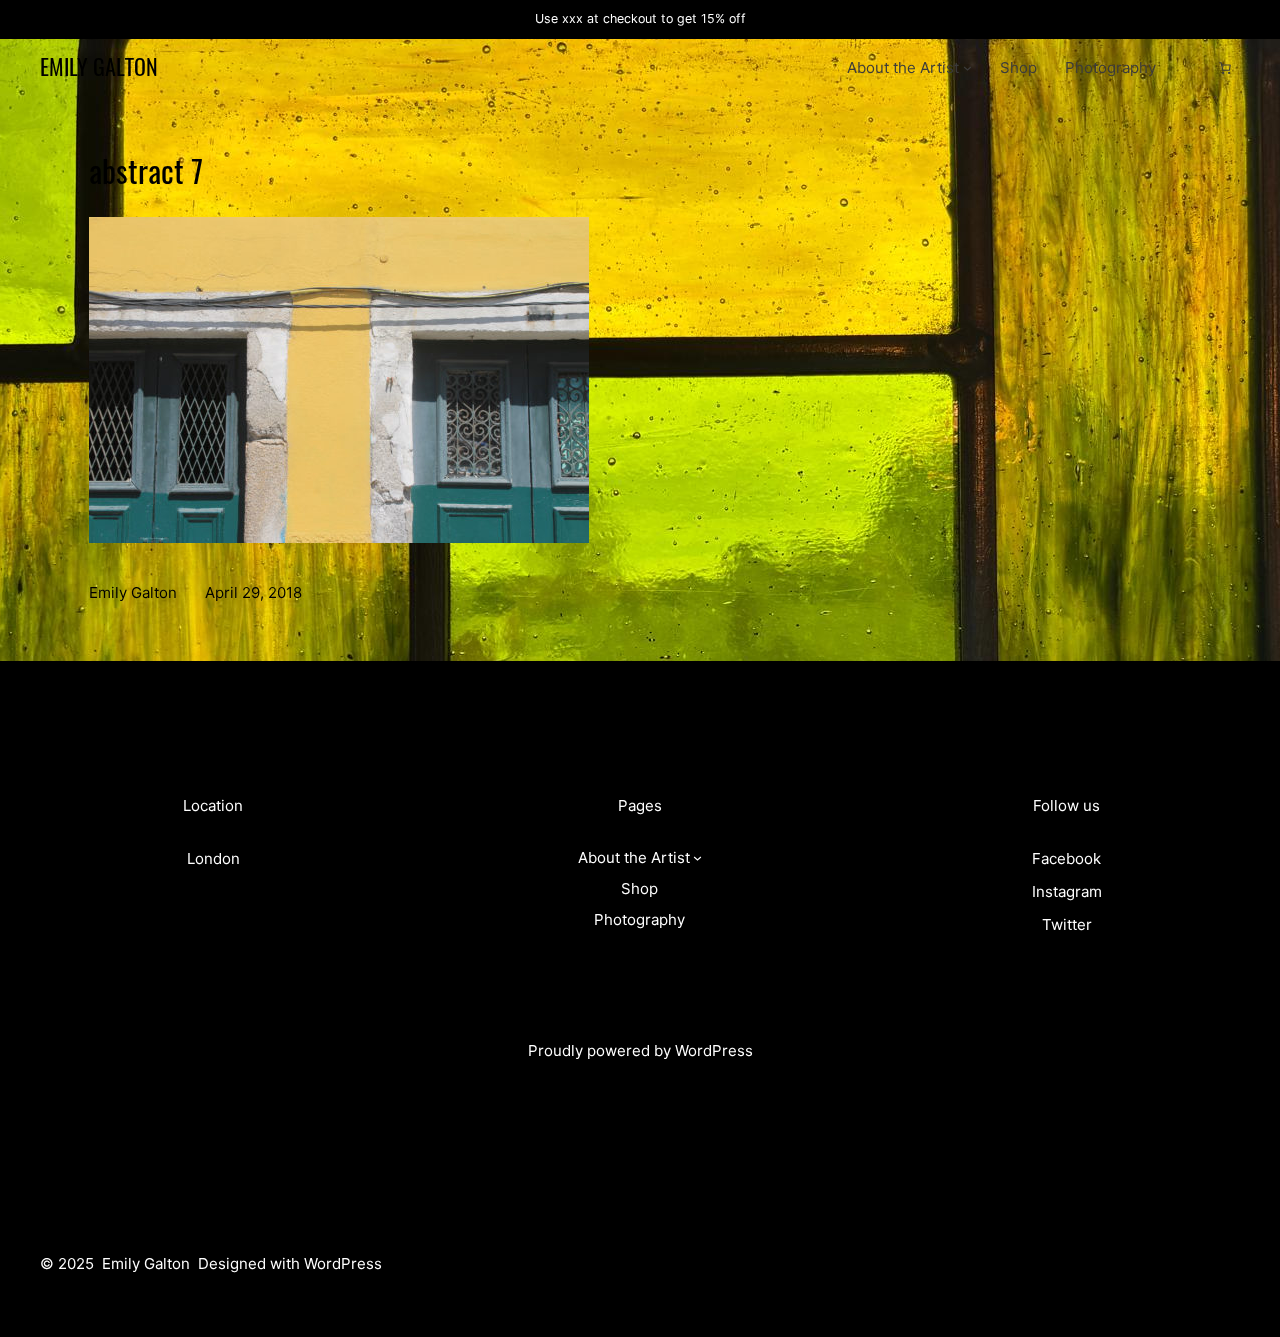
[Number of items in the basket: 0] (1225, 68)
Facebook (1066, 858)
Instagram (1067, 891)
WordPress (714, 1050)
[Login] (1193, 68)
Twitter (1067, 924)
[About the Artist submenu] (967, 67)
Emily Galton (99, 67)
